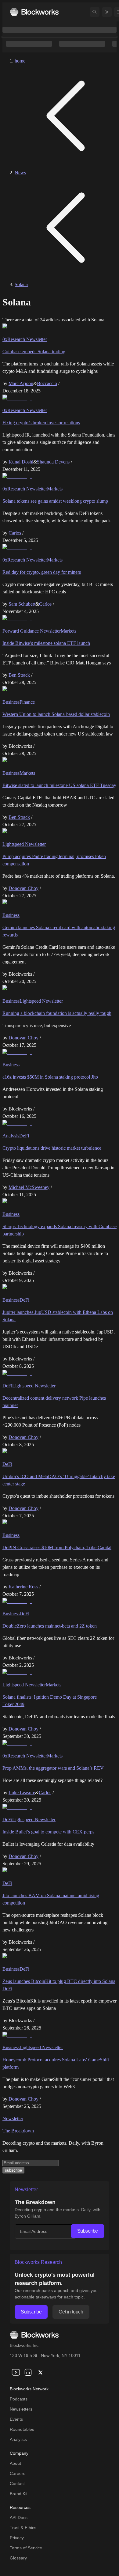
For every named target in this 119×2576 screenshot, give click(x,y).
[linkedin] (28, 2372)
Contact (17, 2483)
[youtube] (16, 2372)
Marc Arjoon (21, 383)
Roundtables (22, 2429)
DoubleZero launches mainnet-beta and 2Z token (50, 1626)
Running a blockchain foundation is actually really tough (57, 1013)
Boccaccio (47, 383)
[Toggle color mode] (107, 12)
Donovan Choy (23, 888)
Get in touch (71, 2312)
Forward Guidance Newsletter (32, 631)
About (15, 2463)
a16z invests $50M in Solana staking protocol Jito (50, 1077)
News (20, 173)
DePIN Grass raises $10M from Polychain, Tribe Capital (57, 1547)
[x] (40, 2372)
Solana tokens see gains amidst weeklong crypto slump (55, 501)
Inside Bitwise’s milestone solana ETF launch (46, 643)
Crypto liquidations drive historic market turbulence (52, 1148)
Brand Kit (19, 2494)
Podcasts (19, 2399)
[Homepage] (34, 12)
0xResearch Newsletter (25, 339)
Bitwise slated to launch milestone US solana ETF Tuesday (59, 785)
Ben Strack (19, 675)
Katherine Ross (23, 1587)
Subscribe (88, 2231)
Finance (27, 702)
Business (11, 702)
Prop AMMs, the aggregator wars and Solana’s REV (53, 1768)
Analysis (11, 1136)
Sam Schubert (22, 604)
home (20, 61)
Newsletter (13, 2118)
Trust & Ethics (23, 2528)
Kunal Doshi (21, 462)
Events (16, 2419)
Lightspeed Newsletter (24, 844)
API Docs (19, 2517)
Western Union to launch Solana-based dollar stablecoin (56, 714)
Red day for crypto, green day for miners (42, 572)
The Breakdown (18, 2131)
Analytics (18, 2439)
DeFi (24, 1136)
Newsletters (21, 2409)
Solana (21, 284)
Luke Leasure (22, 1793)
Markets (55, 489)
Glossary (18, 2558)
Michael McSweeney (29, 1187)
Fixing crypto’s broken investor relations (41, 423)
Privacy (17, 2538)
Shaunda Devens (53, 462)
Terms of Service (26, 2548)
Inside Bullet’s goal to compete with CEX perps (48, 1832)
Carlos (15, 533)
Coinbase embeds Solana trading (34, 352)
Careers (18, 2473)
